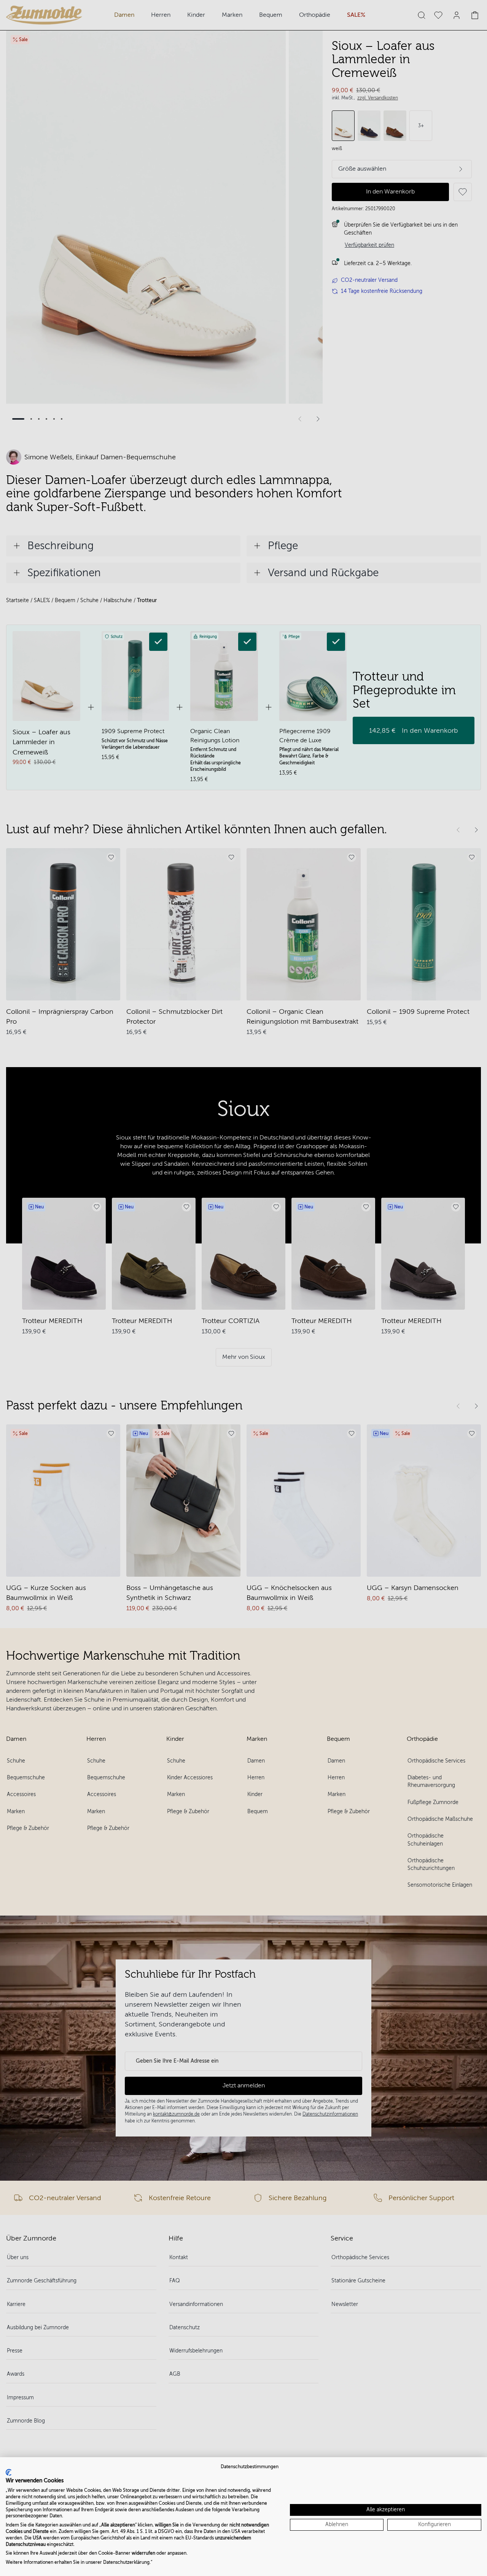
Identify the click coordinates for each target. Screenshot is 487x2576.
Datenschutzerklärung (126, 2562)
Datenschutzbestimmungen (250, 2467)
